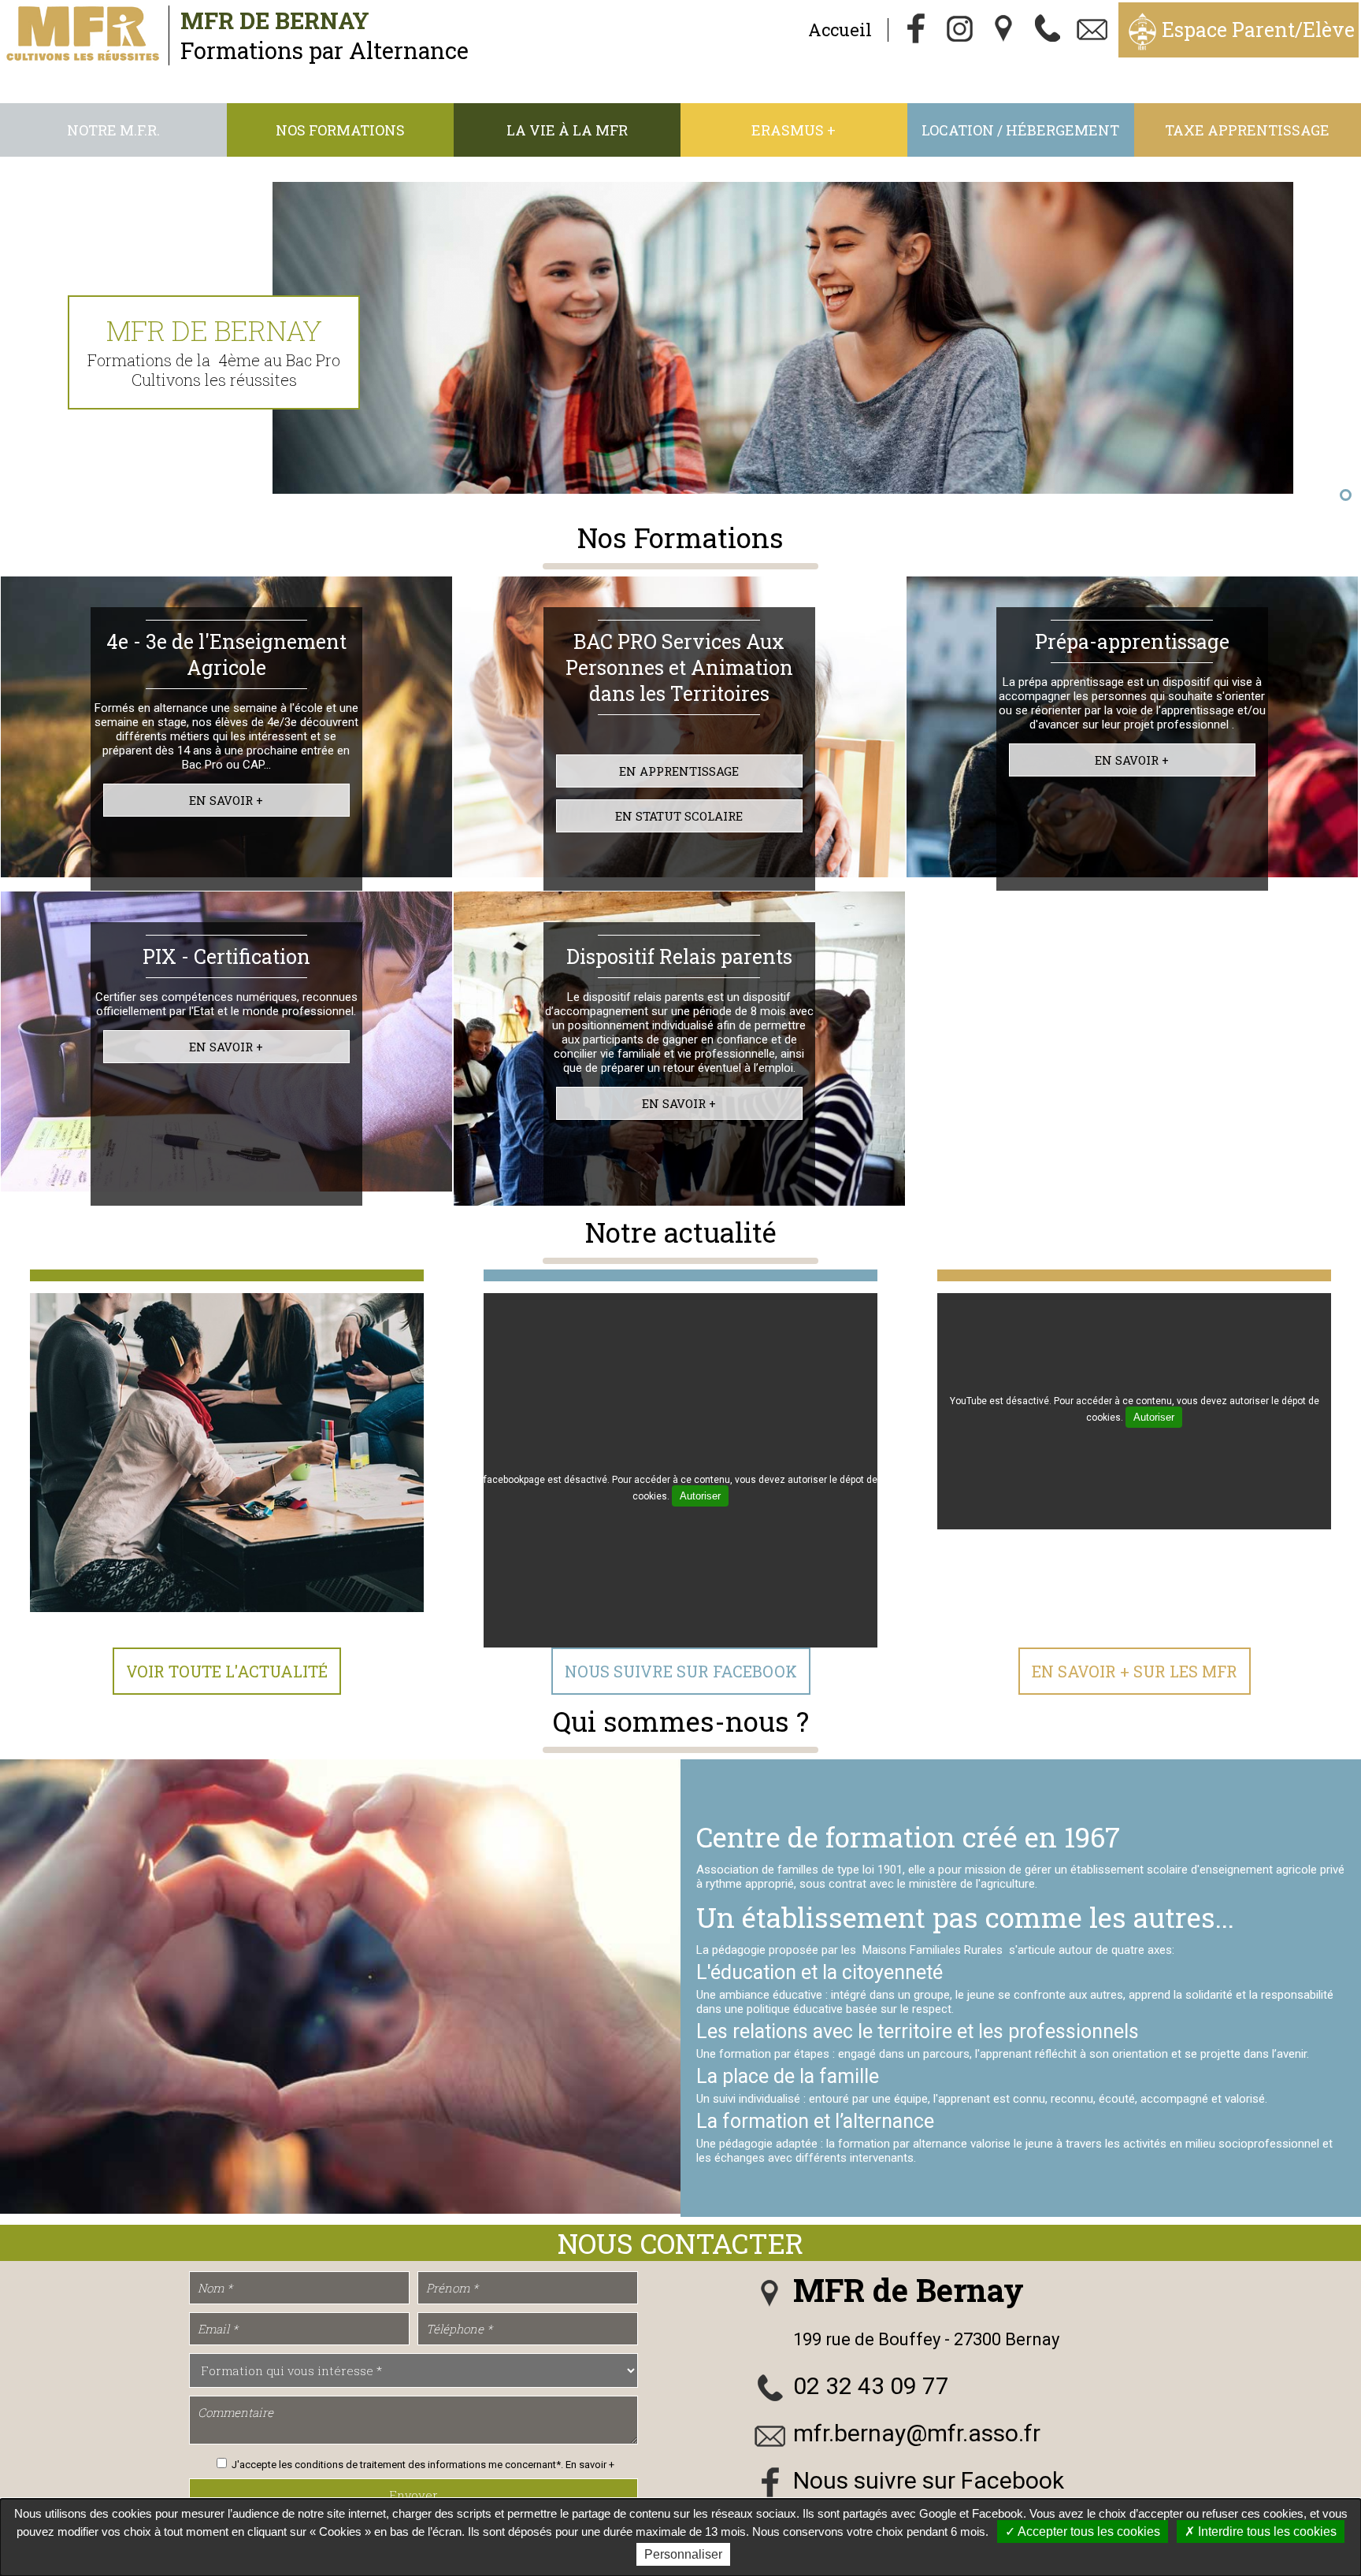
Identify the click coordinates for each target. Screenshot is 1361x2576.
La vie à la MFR (567, 130)
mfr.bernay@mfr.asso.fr (917, 2433)
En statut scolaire (679, 816)
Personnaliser (683, 2554)
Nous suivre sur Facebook (681, 1671)
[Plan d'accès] (1004, 30)
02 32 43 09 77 (871, 2386)
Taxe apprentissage (1247, 130)
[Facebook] (916, 30)
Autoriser (700, 1496)
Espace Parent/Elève (1258, 30)
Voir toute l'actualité (227, 1671)
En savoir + (226, 800)
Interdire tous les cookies (1266, 2532)
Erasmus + (794, 130)
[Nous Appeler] (1048, 30)
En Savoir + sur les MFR (1135, 1671)
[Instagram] (960, 30)
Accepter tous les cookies (1088, 2532)
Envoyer (413, 2495)
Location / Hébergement (1020, 130)
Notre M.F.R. (113, 130)
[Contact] (1092, 30)
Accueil (840, 30)
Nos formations (340, 130)
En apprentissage (679, 771)
